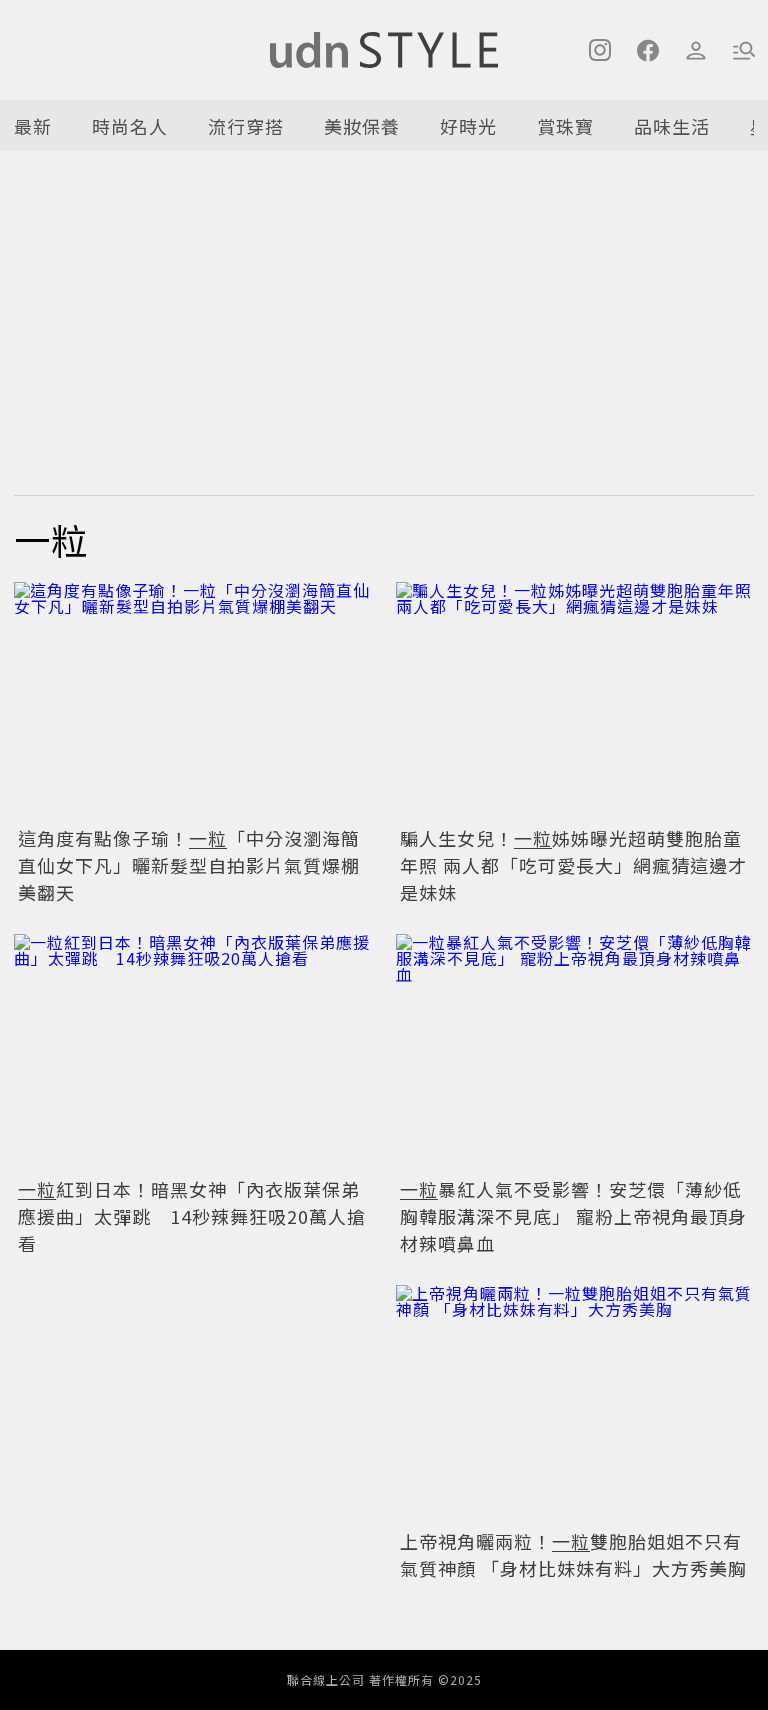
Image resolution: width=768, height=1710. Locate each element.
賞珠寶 (565, 126)
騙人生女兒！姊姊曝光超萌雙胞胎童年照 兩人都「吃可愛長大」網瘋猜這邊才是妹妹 (573, 865)
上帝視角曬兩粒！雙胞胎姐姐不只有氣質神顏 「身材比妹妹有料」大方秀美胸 (573, 1554)
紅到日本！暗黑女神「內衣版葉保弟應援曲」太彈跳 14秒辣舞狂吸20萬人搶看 (192, 1216)
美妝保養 (362, 126)
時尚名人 (130, 126)
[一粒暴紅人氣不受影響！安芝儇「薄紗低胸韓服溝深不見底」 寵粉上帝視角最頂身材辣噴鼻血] (575, 1053)
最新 (33, 126)
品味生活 (672, 126)
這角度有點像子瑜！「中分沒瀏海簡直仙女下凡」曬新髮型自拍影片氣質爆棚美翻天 (189, 865)
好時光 (468, 126)
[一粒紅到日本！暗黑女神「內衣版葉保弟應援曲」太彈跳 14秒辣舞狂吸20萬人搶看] (193, 1053)
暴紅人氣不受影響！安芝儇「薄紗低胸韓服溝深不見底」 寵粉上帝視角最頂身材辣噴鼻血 (573, 1216)
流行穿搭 (246, 126)
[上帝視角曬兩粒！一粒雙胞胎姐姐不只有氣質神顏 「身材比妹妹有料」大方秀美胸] (575, 1404)
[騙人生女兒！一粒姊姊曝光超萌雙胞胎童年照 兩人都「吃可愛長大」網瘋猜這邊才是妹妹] (575, 701)
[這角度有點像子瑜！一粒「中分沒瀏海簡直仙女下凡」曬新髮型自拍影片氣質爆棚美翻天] (193, 701)
